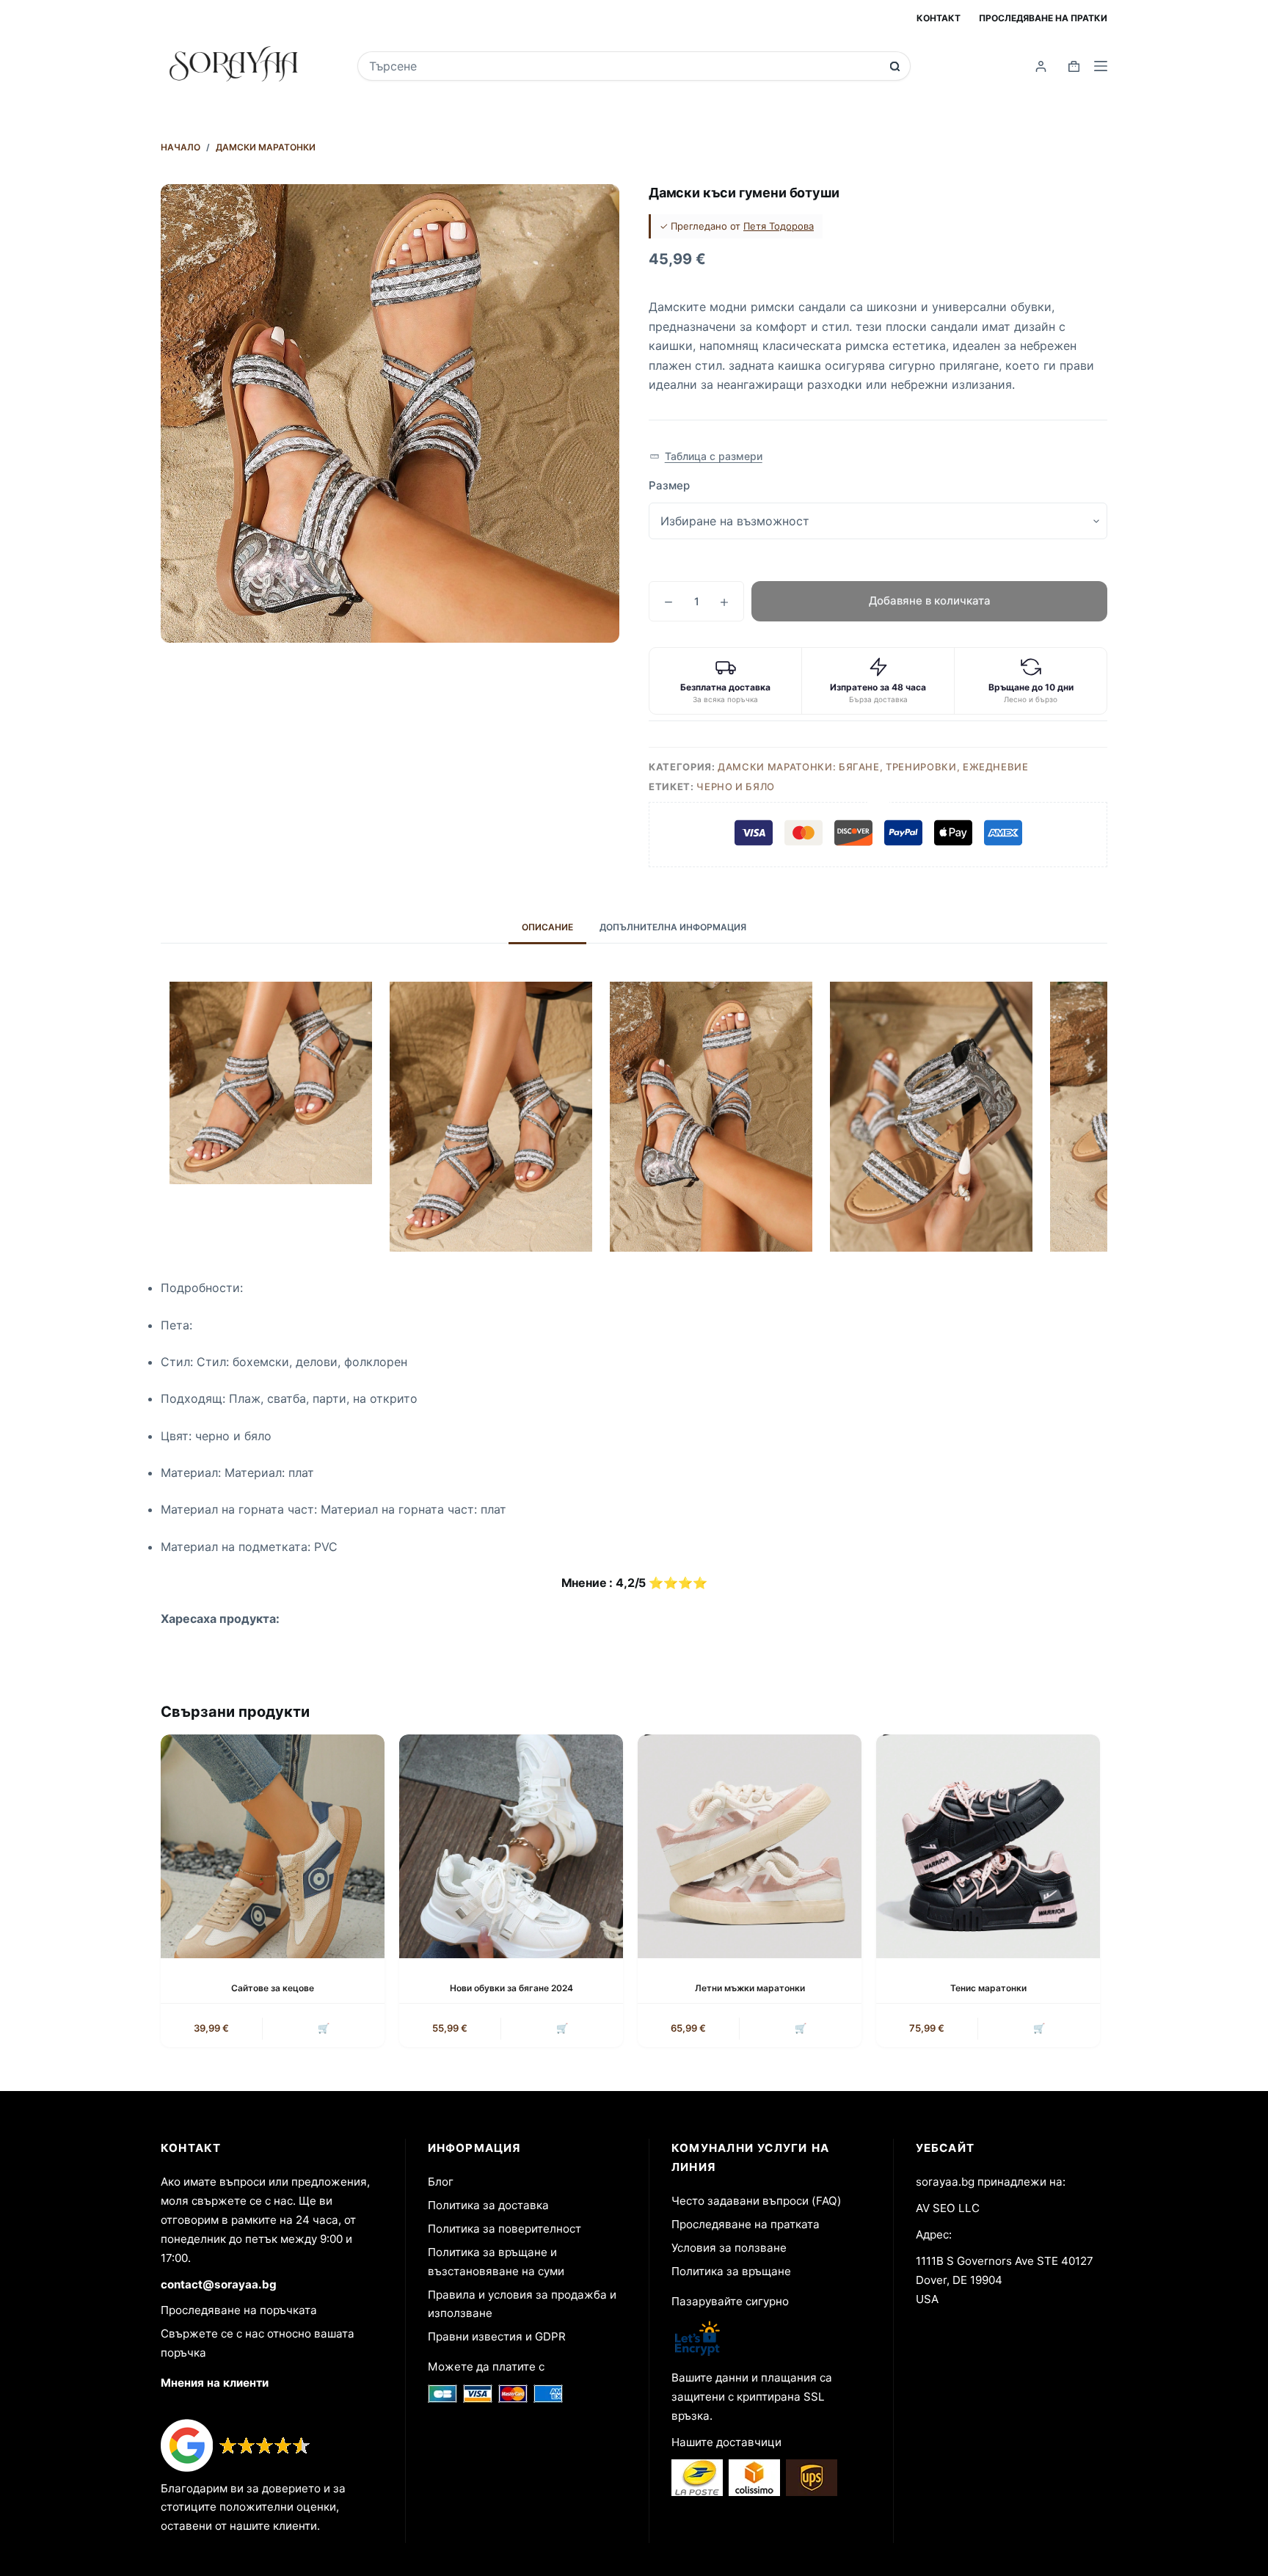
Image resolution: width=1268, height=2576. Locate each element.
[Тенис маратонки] (988, 1846)
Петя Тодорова (779, 226)
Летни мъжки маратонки (750, 1988)
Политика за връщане (731, 2271)
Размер (669, 485)
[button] (706, 456)
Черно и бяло (736, 787)
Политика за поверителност (504, 2229)
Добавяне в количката (930, 601)
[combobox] (624, 66)
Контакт (939, 18)
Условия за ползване (729, 2248)
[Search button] (895, 66)
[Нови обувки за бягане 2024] (511, 1846)
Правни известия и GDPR (497, 2336)
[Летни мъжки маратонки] (750, 1846)
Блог (441, 2182)
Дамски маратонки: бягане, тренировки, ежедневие (873, 767)
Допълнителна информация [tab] (673, 927)
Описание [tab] (547, 927)
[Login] (1041, 66)
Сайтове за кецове (273, 1988)
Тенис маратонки (988, 1988)
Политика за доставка (488, 2205)
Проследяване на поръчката (239, 2310)
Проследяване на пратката (746, 2224)
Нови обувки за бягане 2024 (511, 1988)
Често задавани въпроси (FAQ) (757, 2201)
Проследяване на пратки (1043, 18)
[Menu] (1101, 66)
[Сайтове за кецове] (273, 1846)
